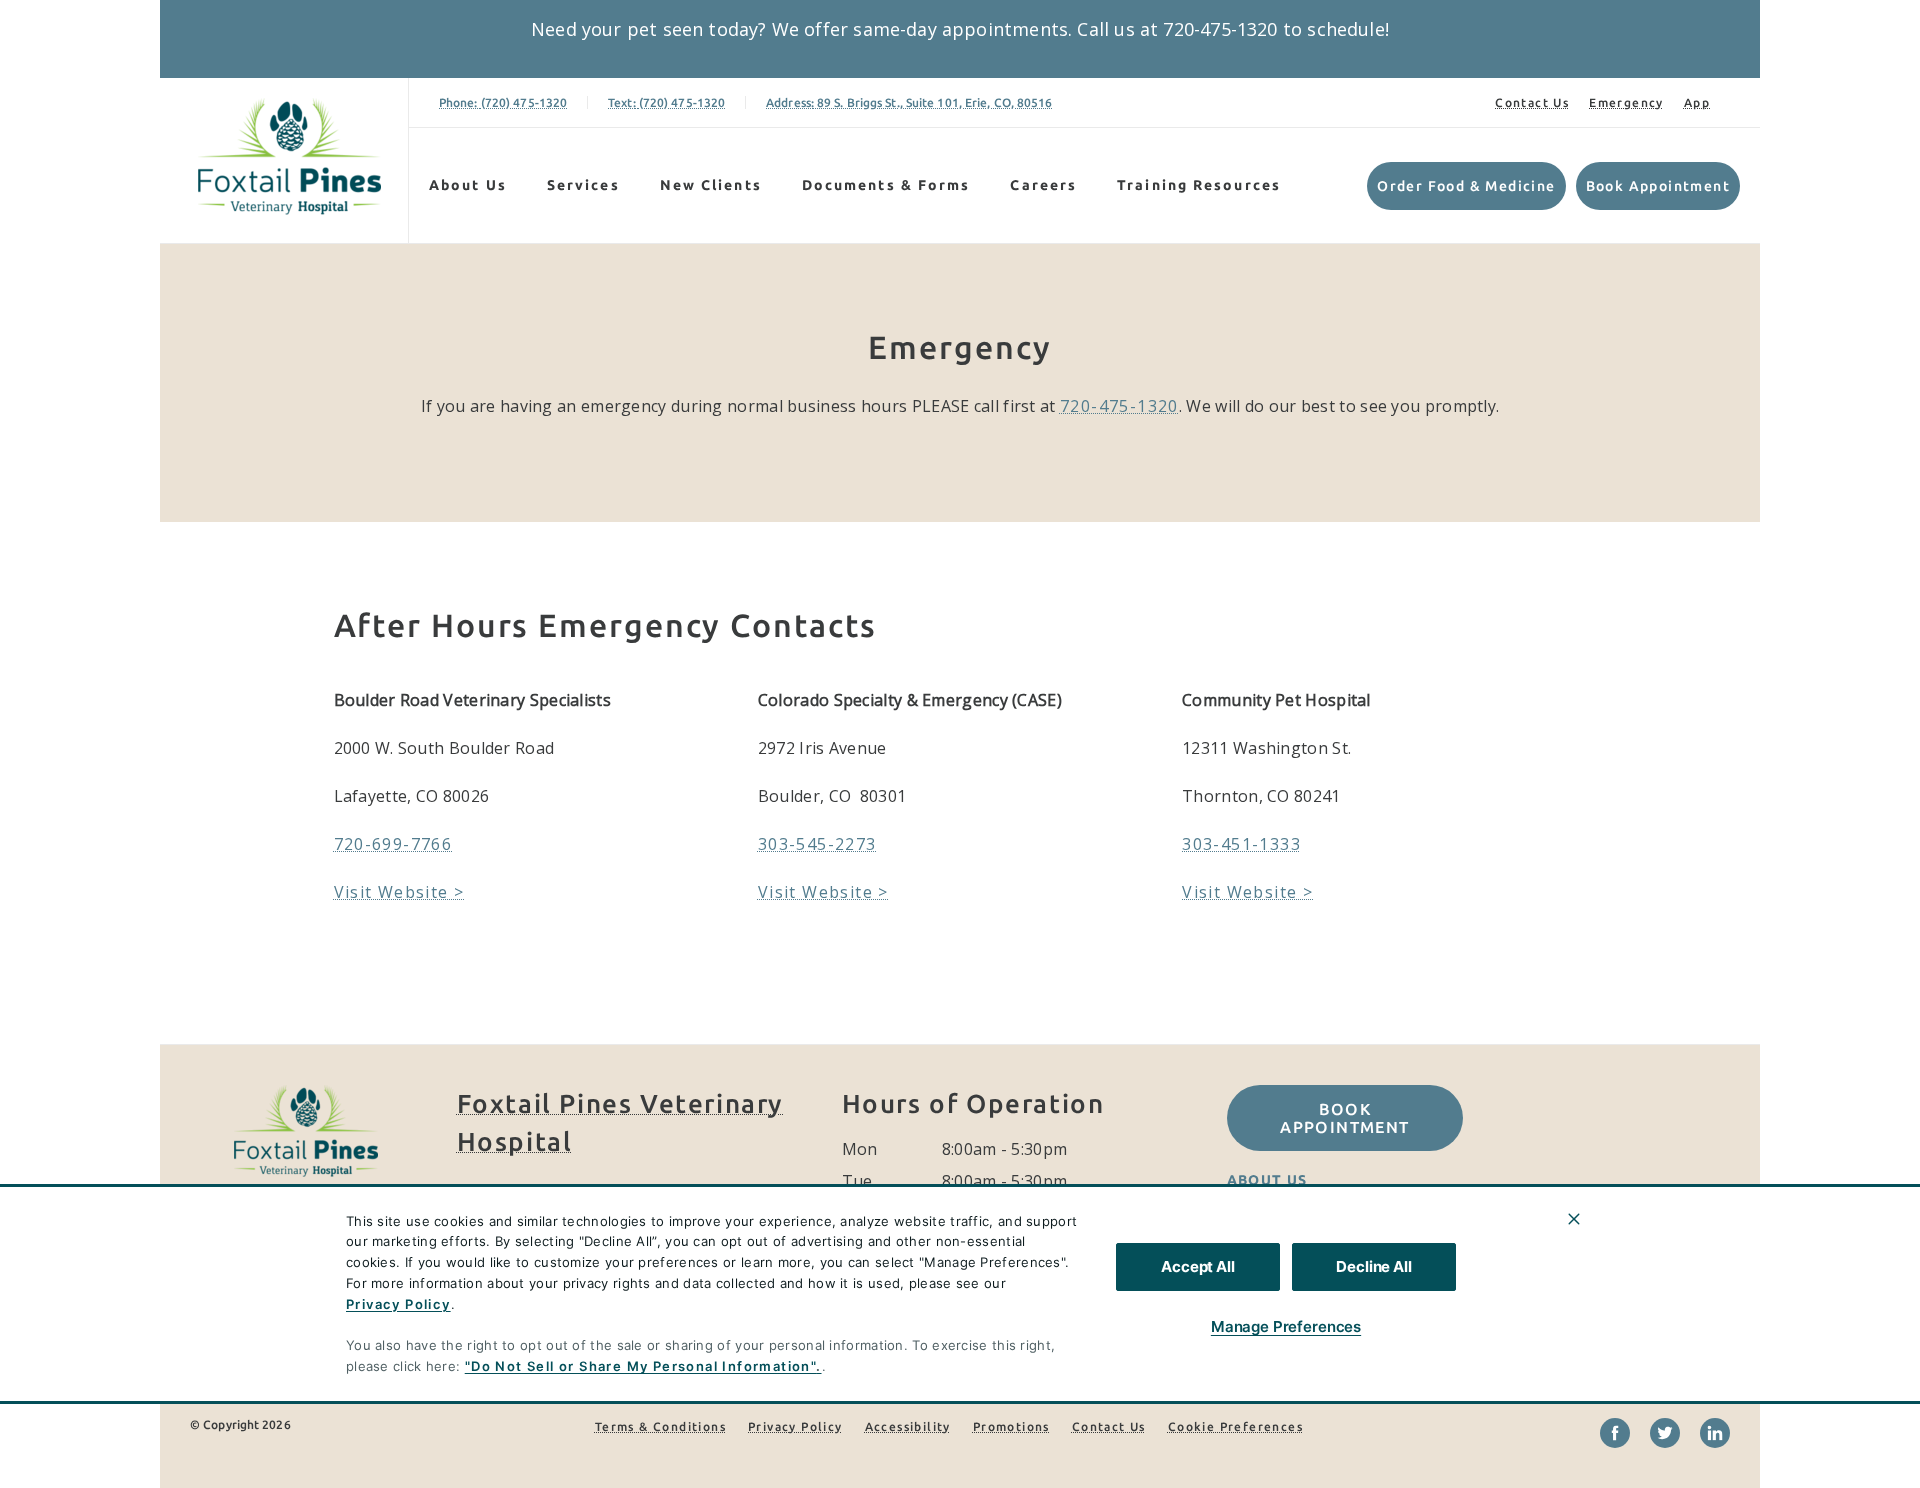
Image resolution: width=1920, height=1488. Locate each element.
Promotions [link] (1011, 1426)
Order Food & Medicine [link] (1466, 186)
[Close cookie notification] (1574, 1219)
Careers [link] (1043, 185)
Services (583, 185)
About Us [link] (1267, 1180)
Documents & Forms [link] (886, 185)
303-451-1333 (1241, 844)
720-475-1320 (1119, 406)
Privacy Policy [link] (795, 1426)
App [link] (1697, 102)
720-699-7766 (393, 844)
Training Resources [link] (1199, 185)
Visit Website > (399, 892)
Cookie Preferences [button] (1235, 1426)
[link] (289, 156)
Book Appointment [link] (1658, 186)
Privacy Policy (398, 1304)
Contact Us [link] (1532, 102)
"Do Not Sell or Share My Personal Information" (640, 1366)
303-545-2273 (817, 844)
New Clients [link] (711, 185)
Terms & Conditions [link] (660, 1426)
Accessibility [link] (908, 1426)
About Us (468, 185)
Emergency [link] (1626, 102)
